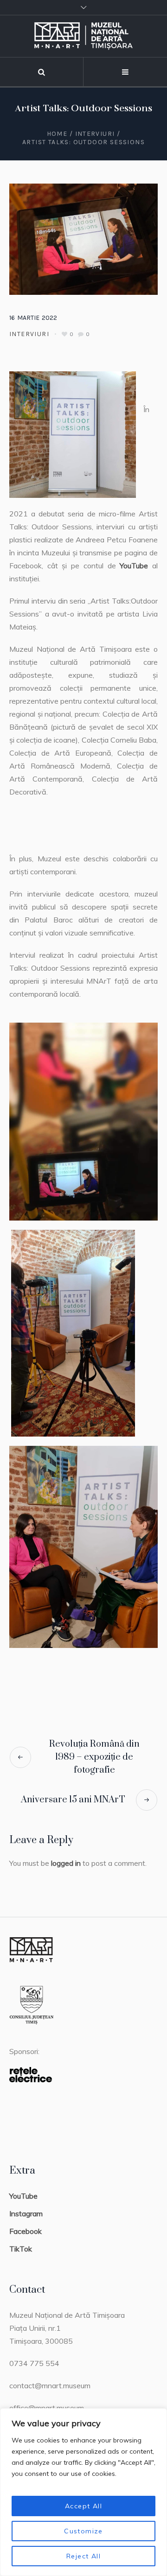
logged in (66, 1863)
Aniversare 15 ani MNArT (73, 1800)
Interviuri (95, 134)
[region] (83, 2492)
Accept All (83, 2506)
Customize (83, 2531)
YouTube (134, 566)
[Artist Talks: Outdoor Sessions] (83, 238)
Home (57, 134)
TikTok (21, 2249)
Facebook (26, 2231)
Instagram (26, 2213)
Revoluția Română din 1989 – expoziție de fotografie (94, 1757)
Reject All (83, 2556)
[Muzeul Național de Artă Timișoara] (83, 36)
